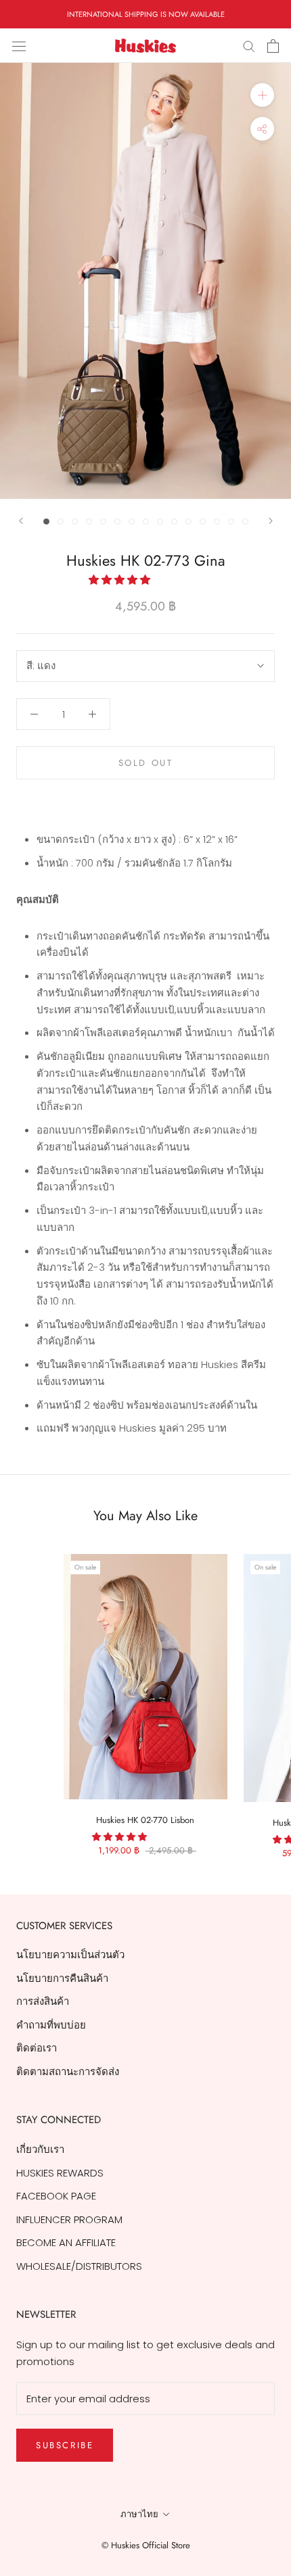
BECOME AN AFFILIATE (66, 2242)
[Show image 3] (75, 521)
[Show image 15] (245, 521)
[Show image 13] (217, 521)
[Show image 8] (146, 521)
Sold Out (146, 763)
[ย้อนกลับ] (21, 521)
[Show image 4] (89, 521)
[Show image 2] (61, 521)
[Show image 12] (203, 521)
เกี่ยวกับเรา (40, 2149)
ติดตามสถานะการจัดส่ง (68, 2071)
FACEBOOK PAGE (56, 2196)
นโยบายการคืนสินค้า (62, 1978)
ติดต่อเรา (37, 2048)
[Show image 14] (231, 521)
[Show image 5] (103, 521)
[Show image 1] (46, 521)
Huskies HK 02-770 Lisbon (145, 1820)
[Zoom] (262, 95)
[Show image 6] (117, 521)
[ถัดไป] (271, 521)
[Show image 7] (132, 521)
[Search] (249, 46)
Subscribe (65, 2445)
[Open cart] (273, 46)
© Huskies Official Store (146, 2545)
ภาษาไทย (139, 2514)
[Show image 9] (160, 521)
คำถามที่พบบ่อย (51, 2025)
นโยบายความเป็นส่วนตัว (70, 1954)
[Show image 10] (174, 521)
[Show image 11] (188, 521)
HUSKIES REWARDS (60, 2173)
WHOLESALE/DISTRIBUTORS (79, 2266)
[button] (121, 580)
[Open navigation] (19, 46)
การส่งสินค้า (43, 2001)
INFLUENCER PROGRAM (69, 2219)
